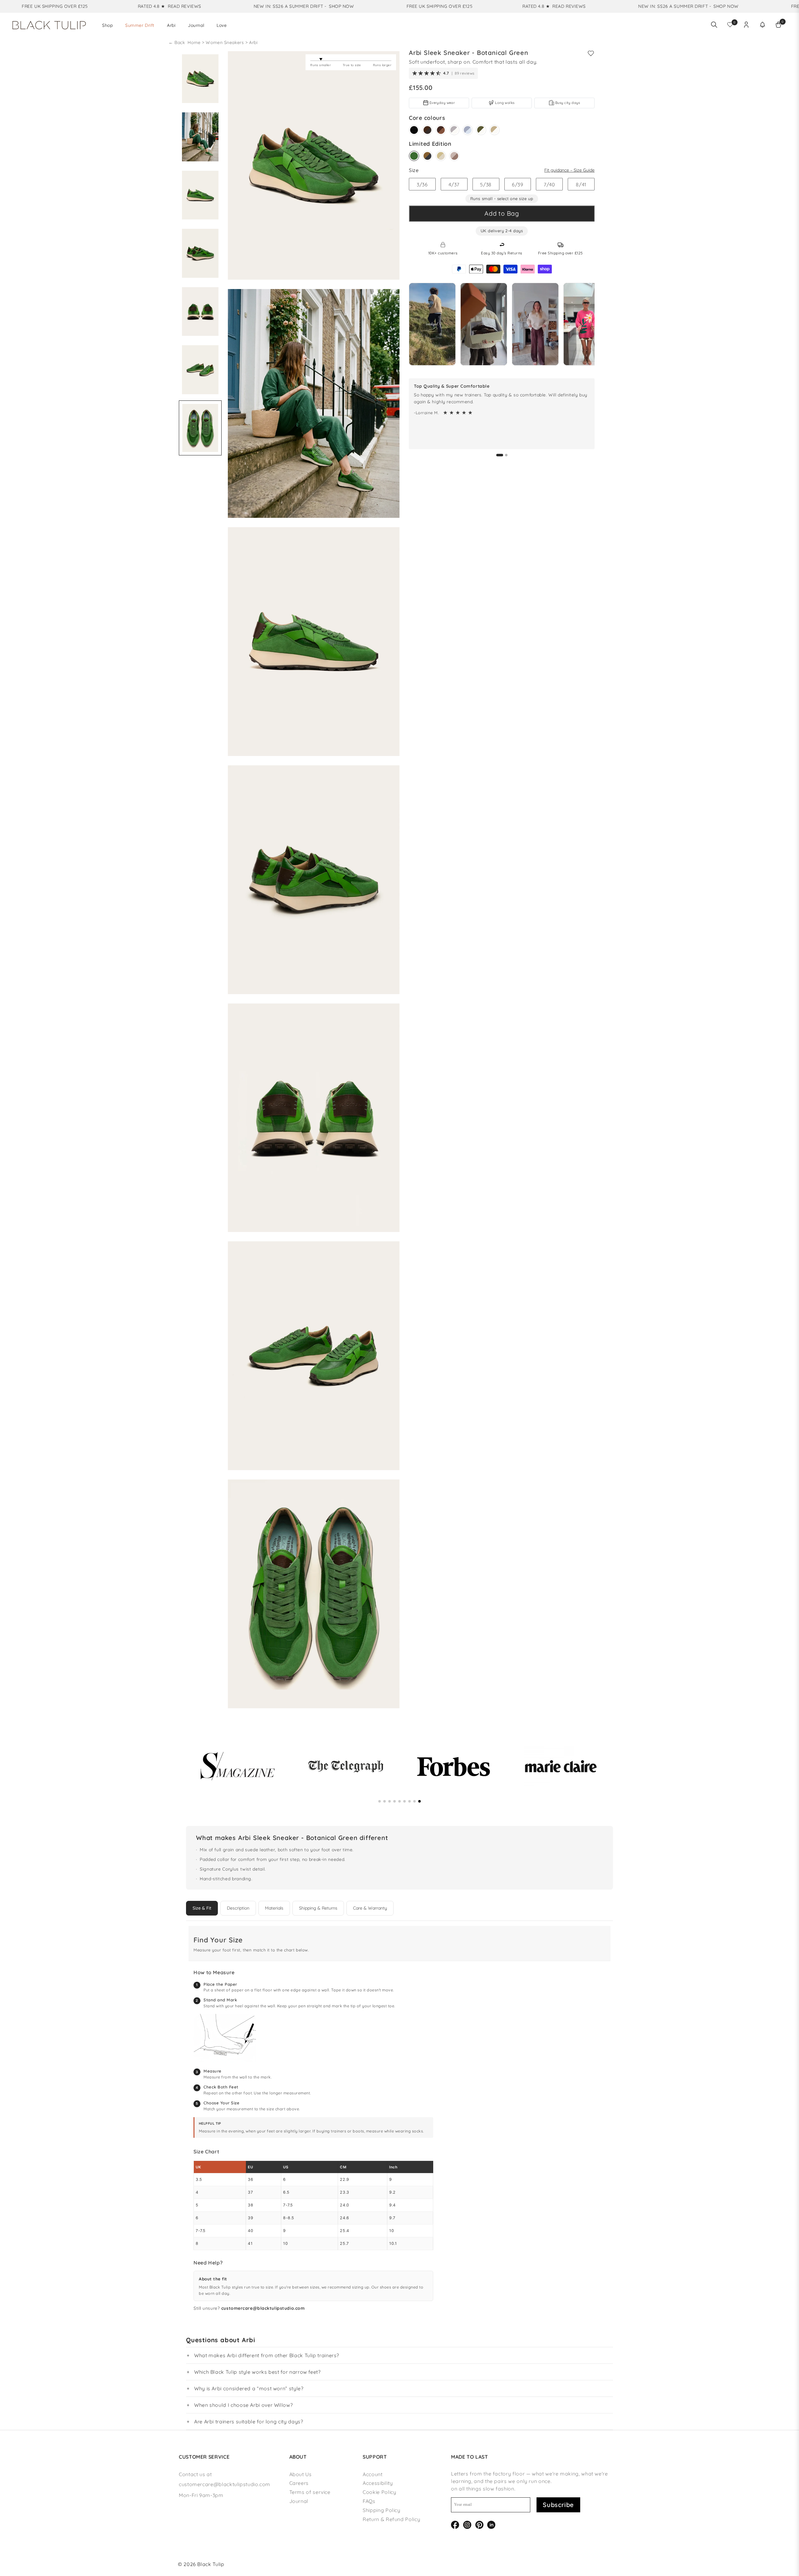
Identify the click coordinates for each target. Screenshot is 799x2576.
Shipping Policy (382, 2510)
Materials (274, 1908)
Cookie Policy (379, 2492)
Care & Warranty (370, 1908)
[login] (746, 25)
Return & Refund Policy (391, 2519)
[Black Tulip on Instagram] (467, 2524)
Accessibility (378, 2483)
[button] (762, 25)
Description (238, 1908)
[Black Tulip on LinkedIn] (491, 2524)
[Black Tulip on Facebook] (455, 2524)
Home (195, 42)
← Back (177, 42)
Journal (299, 2501)
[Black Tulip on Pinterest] (479, 2524)
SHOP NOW (250, 6)
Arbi (253, 42)
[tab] (500, 455)
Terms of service (310, 2492)
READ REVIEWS (93, 6)
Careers (299, 2483)
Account (373, 2474)
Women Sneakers (225, 42)
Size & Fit (202, 1908)
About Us (301, 2474)
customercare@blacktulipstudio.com (263, 2308)
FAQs (369, 2501)
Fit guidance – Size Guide (569, 170)
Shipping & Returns (318, 1908)
